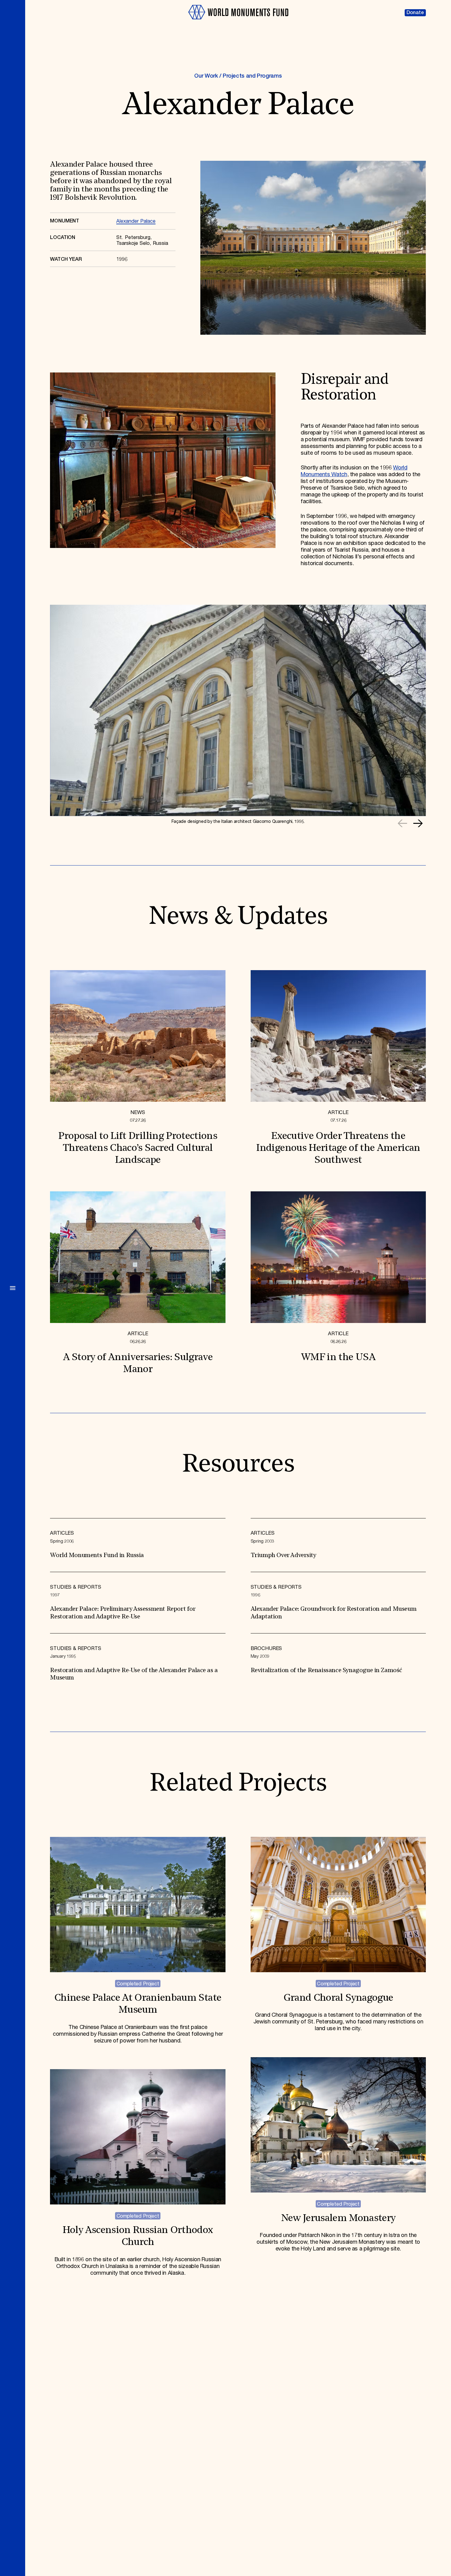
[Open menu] (13, 1288)
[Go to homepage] (238, 22)
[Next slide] (418, 823)
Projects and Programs (252, 76)
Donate (415, 13)
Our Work (206, 76)
